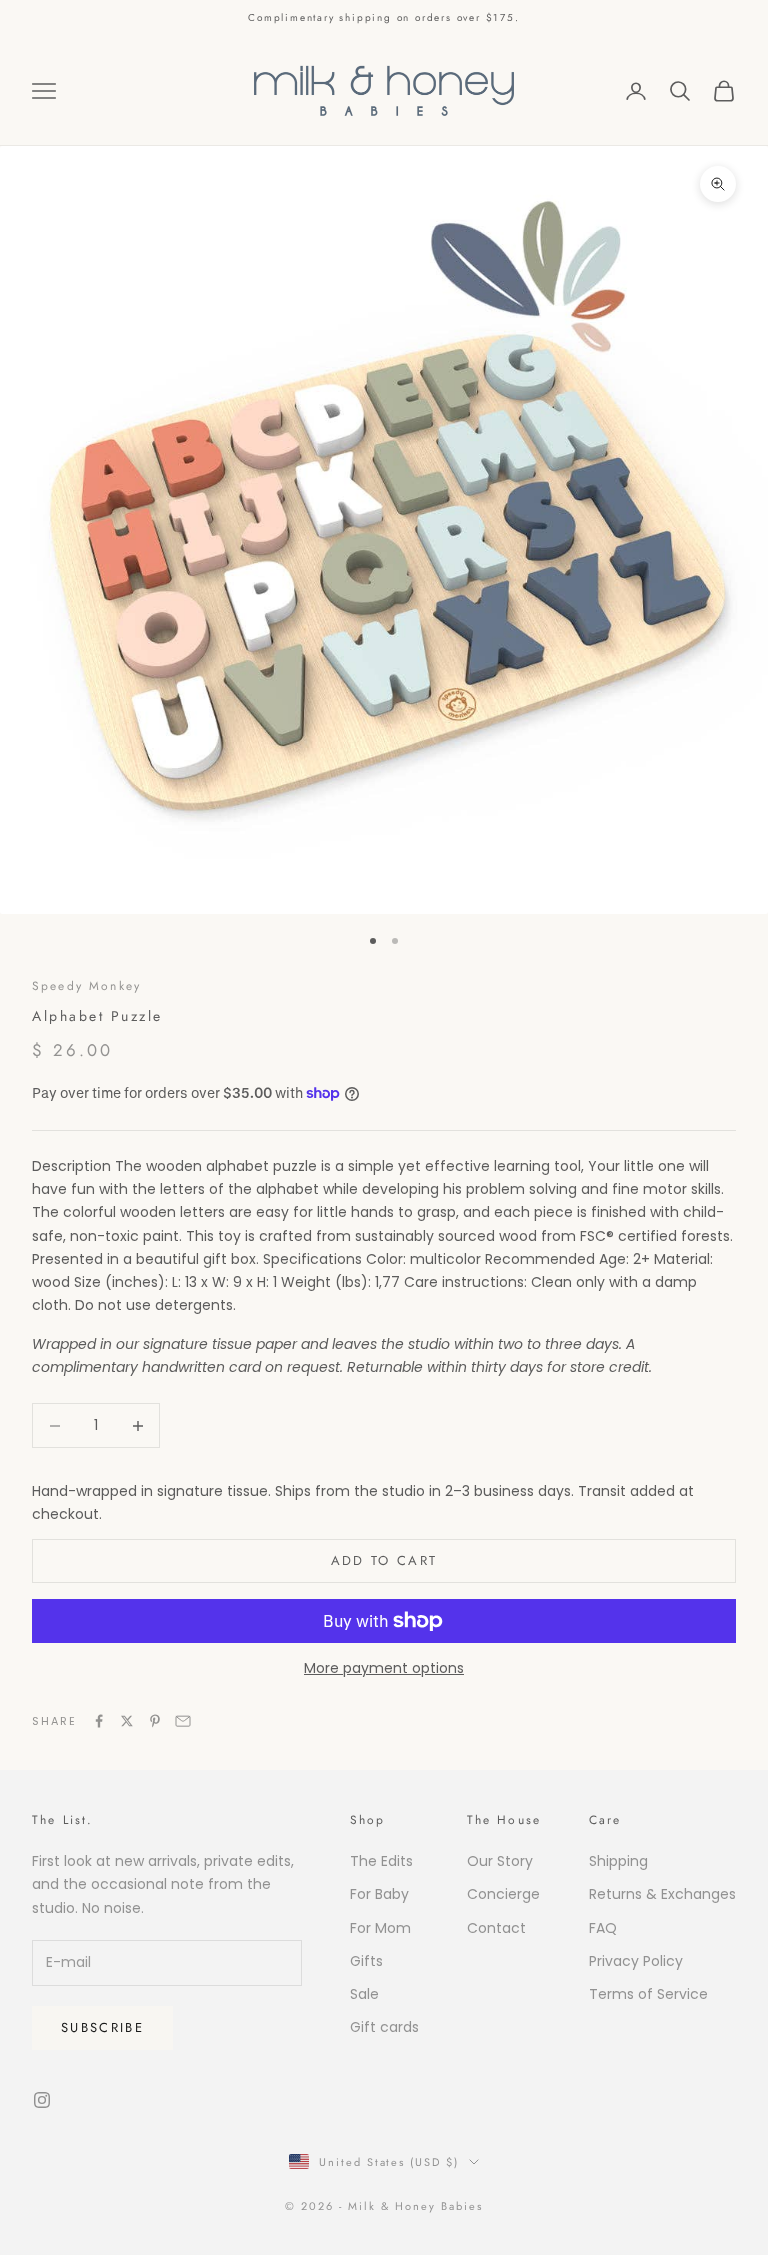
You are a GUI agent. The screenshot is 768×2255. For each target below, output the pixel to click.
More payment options (384, 1668)
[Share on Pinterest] (155, 1721)
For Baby (379, 1894)
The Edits (381, 1861)
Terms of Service (648, 1994)
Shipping (618, 1861)
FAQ (603, 1928)
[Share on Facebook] (99, 1721)
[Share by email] (183, 1721)
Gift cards (384, 2027)
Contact (496, 1928)
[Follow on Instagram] (42, 2100)
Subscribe (102, 2027)
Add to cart (384, 1560)
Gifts (366, 1961)
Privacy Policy (636, 1961)
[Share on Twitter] (127, 1721)
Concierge (503, 1894)
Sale (364, 1994)
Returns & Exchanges (662, 1894)
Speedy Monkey (86, 986)
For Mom (380, 1928)
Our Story (500, 1861)
